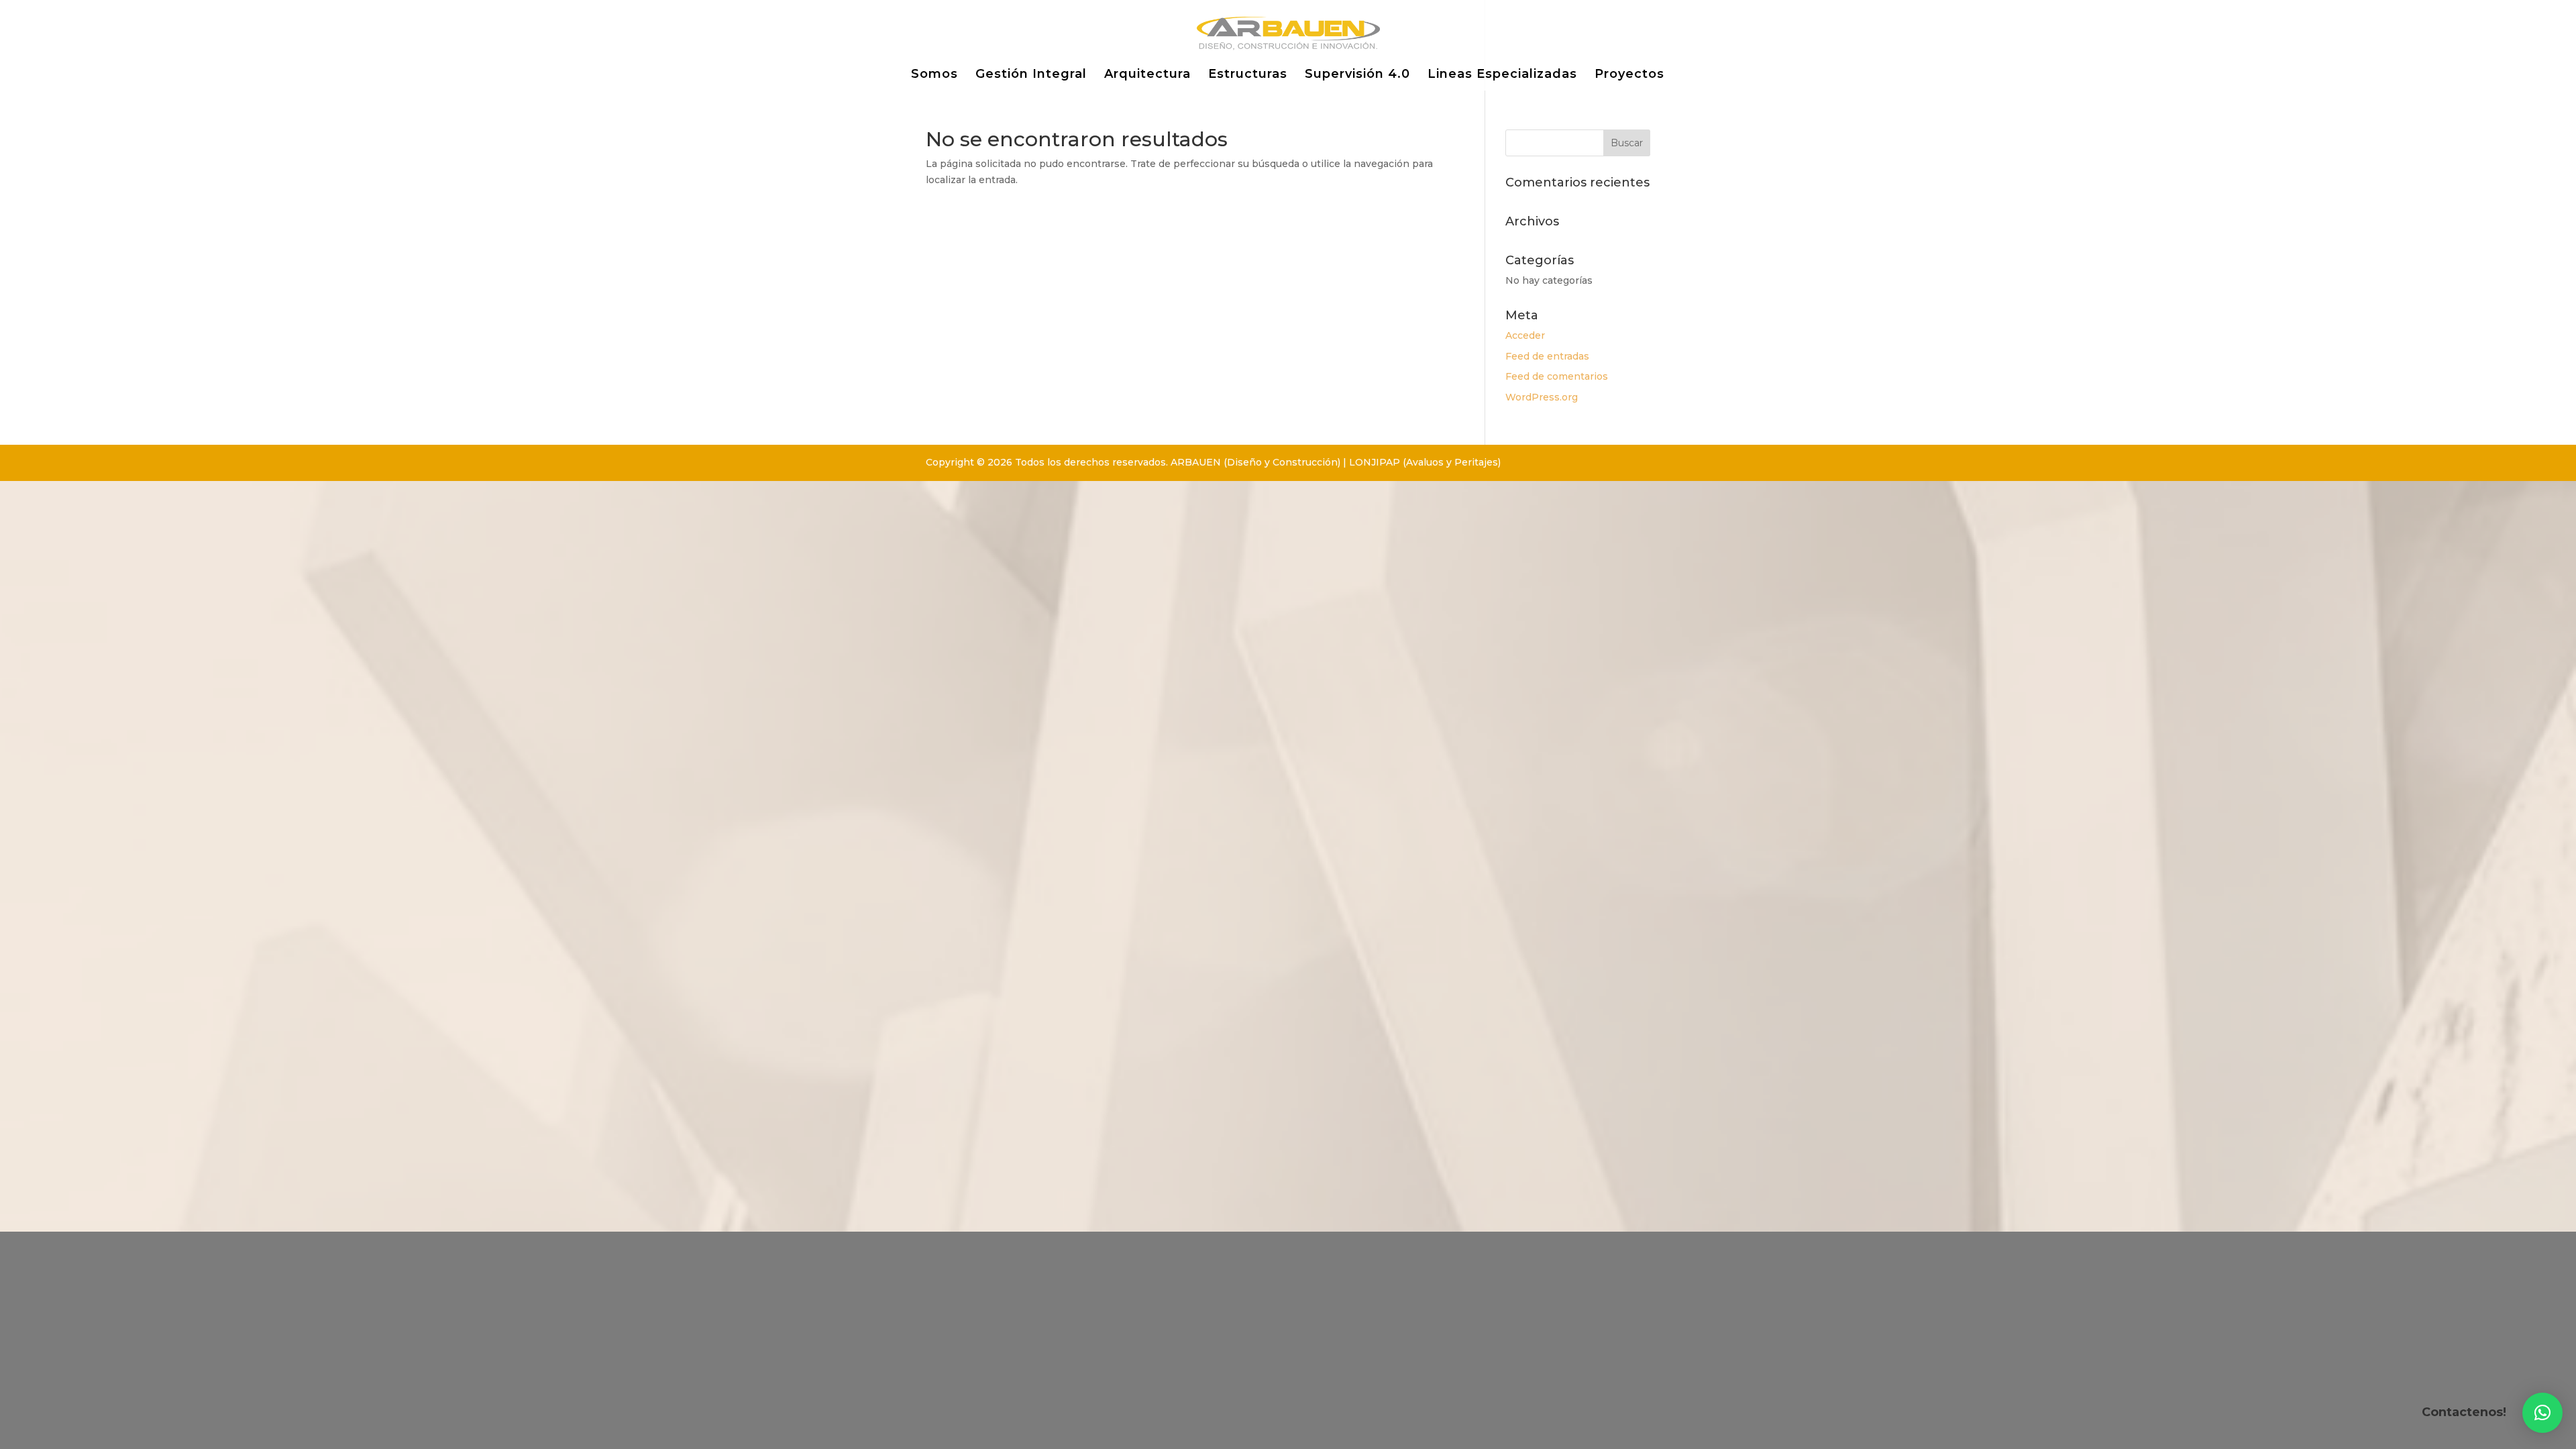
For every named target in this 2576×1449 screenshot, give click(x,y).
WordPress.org (1542, 397)
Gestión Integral (1031, 75)
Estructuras (1248, 75)
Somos (934, 75)
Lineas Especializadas (1502, 75)
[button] (2542, 1413)
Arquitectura (1147, 75)
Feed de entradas (1547, 356)
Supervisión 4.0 (1357, 75)
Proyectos (1629, 75)
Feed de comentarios (1557, 376)
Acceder (1525, 335)
